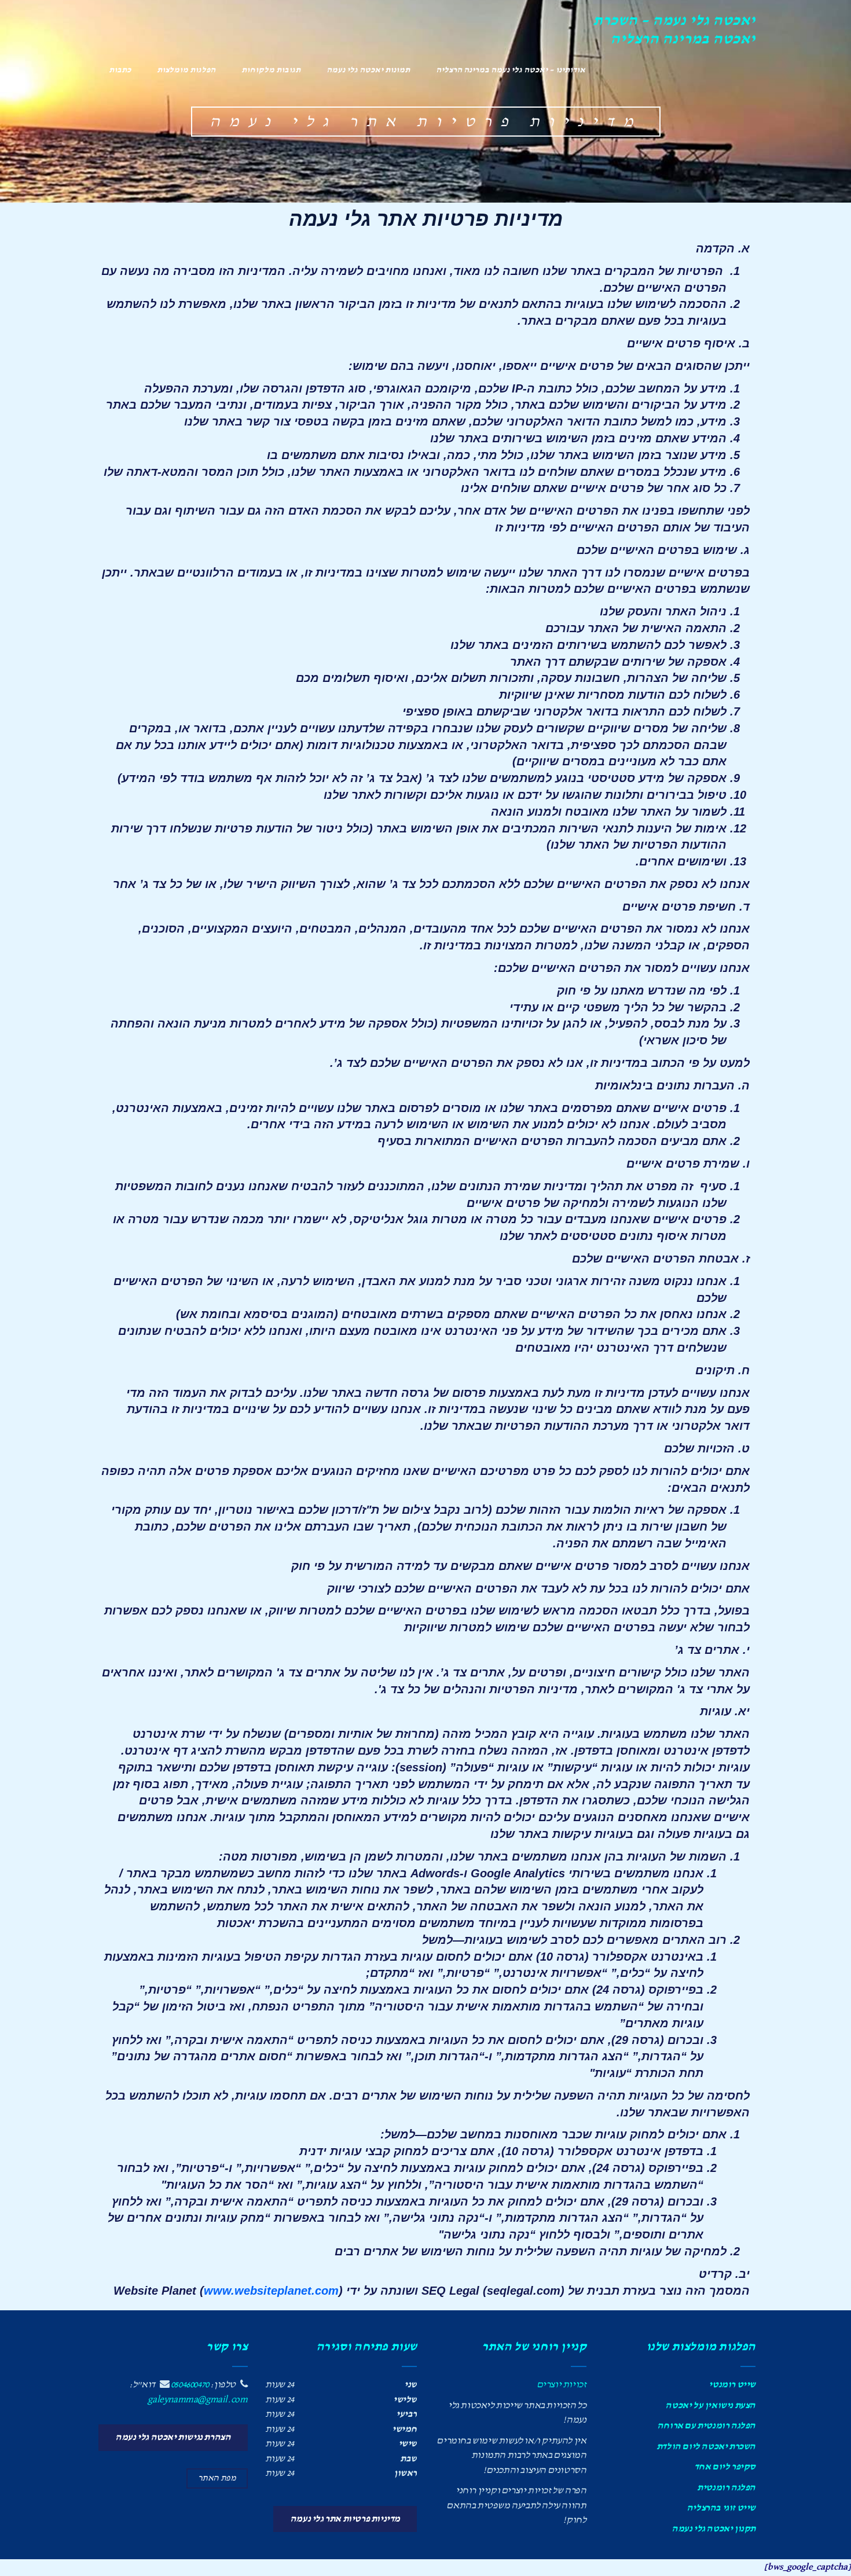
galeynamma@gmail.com (197, 2400)
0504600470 (190, 2385)
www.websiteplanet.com (271, 2291)
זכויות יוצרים (562, 2385)
